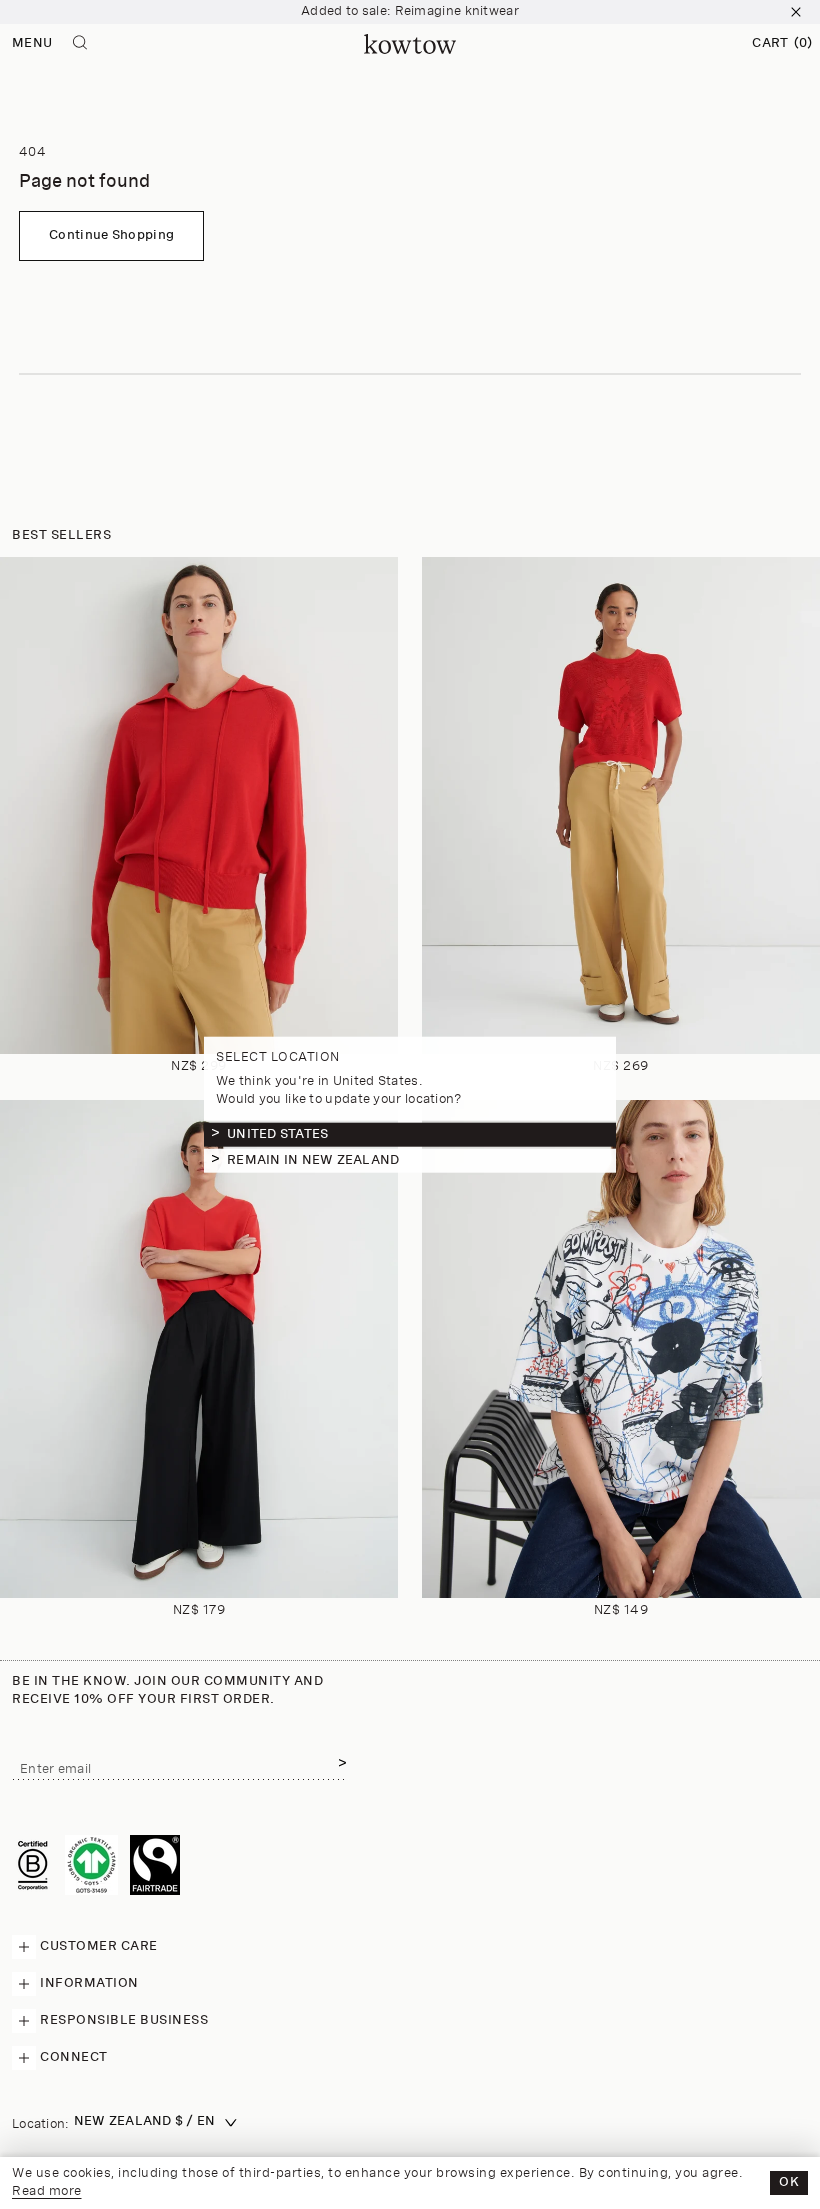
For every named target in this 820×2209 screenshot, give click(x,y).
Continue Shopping (111, 235)
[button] (782, 44)
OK (789, 2182)
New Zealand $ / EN (145, 2121)
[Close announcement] (796, 12)
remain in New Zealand (313, 1160)
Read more (47, 2191)
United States (277, 1134)
